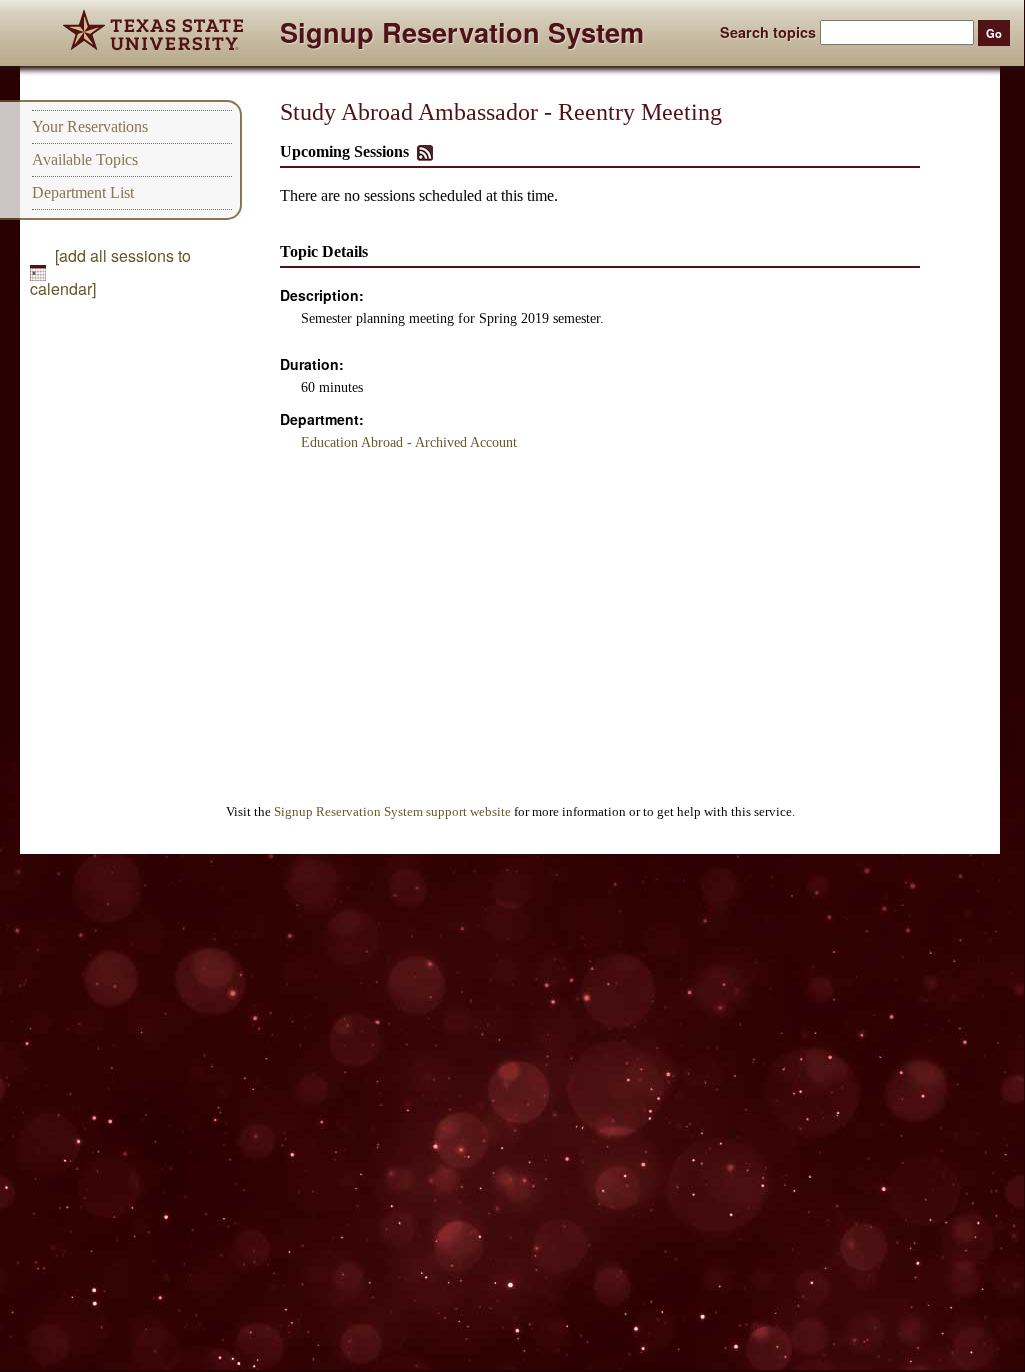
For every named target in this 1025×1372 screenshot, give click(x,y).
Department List (83, 192)
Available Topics (85, 159)
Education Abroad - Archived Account (409, 442)
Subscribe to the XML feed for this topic (425, 153)
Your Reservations (90, 126)
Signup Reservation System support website (392, 812)
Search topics (768, 32)
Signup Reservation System (462, 35)
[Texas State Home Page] (153, 33)
